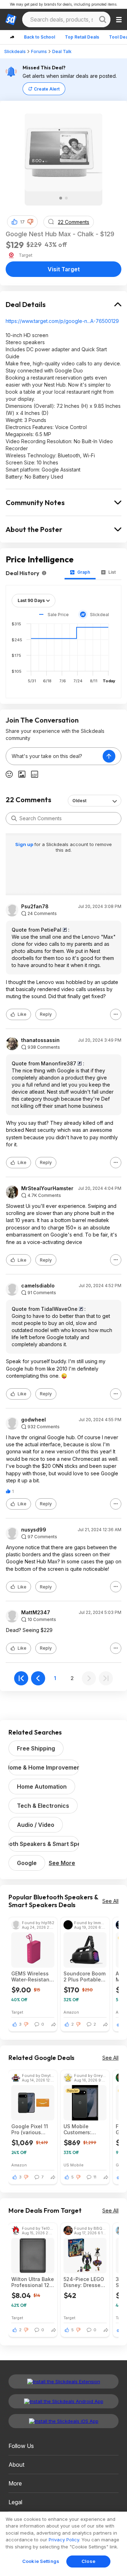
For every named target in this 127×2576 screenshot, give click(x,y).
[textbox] (54, 756)
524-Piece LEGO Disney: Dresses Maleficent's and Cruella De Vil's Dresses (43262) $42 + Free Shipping (84, 2282)
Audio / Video (36, 1825)
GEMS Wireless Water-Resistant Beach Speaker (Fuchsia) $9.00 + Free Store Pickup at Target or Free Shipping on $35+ (32, 1976)
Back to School (40, 37)
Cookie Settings (41, 2561)
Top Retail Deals (82, 37)
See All (110, 1901)
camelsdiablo (38, 1286)
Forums (39, 51)
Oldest (79, 801)
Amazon (71, 2012)
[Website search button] (103, 19)
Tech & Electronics (43, 1806)
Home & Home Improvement (44, 1767)
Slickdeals (15, 51)
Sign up (25, 844)
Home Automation (42, 1787)
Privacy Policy (64, 2540)
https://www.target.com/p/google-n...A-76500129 (62, 321)
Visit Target (64, 269)
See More (62, 1863)
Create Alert (47, 89)
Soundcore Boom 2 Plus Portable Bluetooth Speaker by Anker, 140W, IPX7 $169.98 (84, 1976)
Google (27, 1863)
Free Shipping (36, 1748)
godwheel (34, 1420)
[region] (64, 2544)
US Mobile (74, 2165)
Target (17, 2012)
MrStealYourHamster (47, 1188)
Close (88, 2561)
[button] (30, 222)
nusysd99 (34, 1530)
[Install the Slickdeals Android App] (64, 2401)
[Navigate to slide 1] (61, 198)
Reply (46, 1014)
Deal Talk (62, 51)
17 (22, 222)
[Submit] (14, 818)
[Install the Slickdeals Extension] (64, 2381)
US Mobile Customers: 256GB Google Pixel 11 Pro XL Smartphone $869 (81, 2129)
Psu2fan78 (35, 907)
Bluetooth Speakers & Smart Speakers (44, 1844)
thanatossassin (40, 1040)
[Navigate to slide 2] (66, 198)
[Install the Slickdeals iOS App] (64, 2421)
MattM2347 (36, 1613)
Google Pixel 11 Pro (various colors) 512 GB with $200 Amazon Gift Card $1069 (33, 2129)
